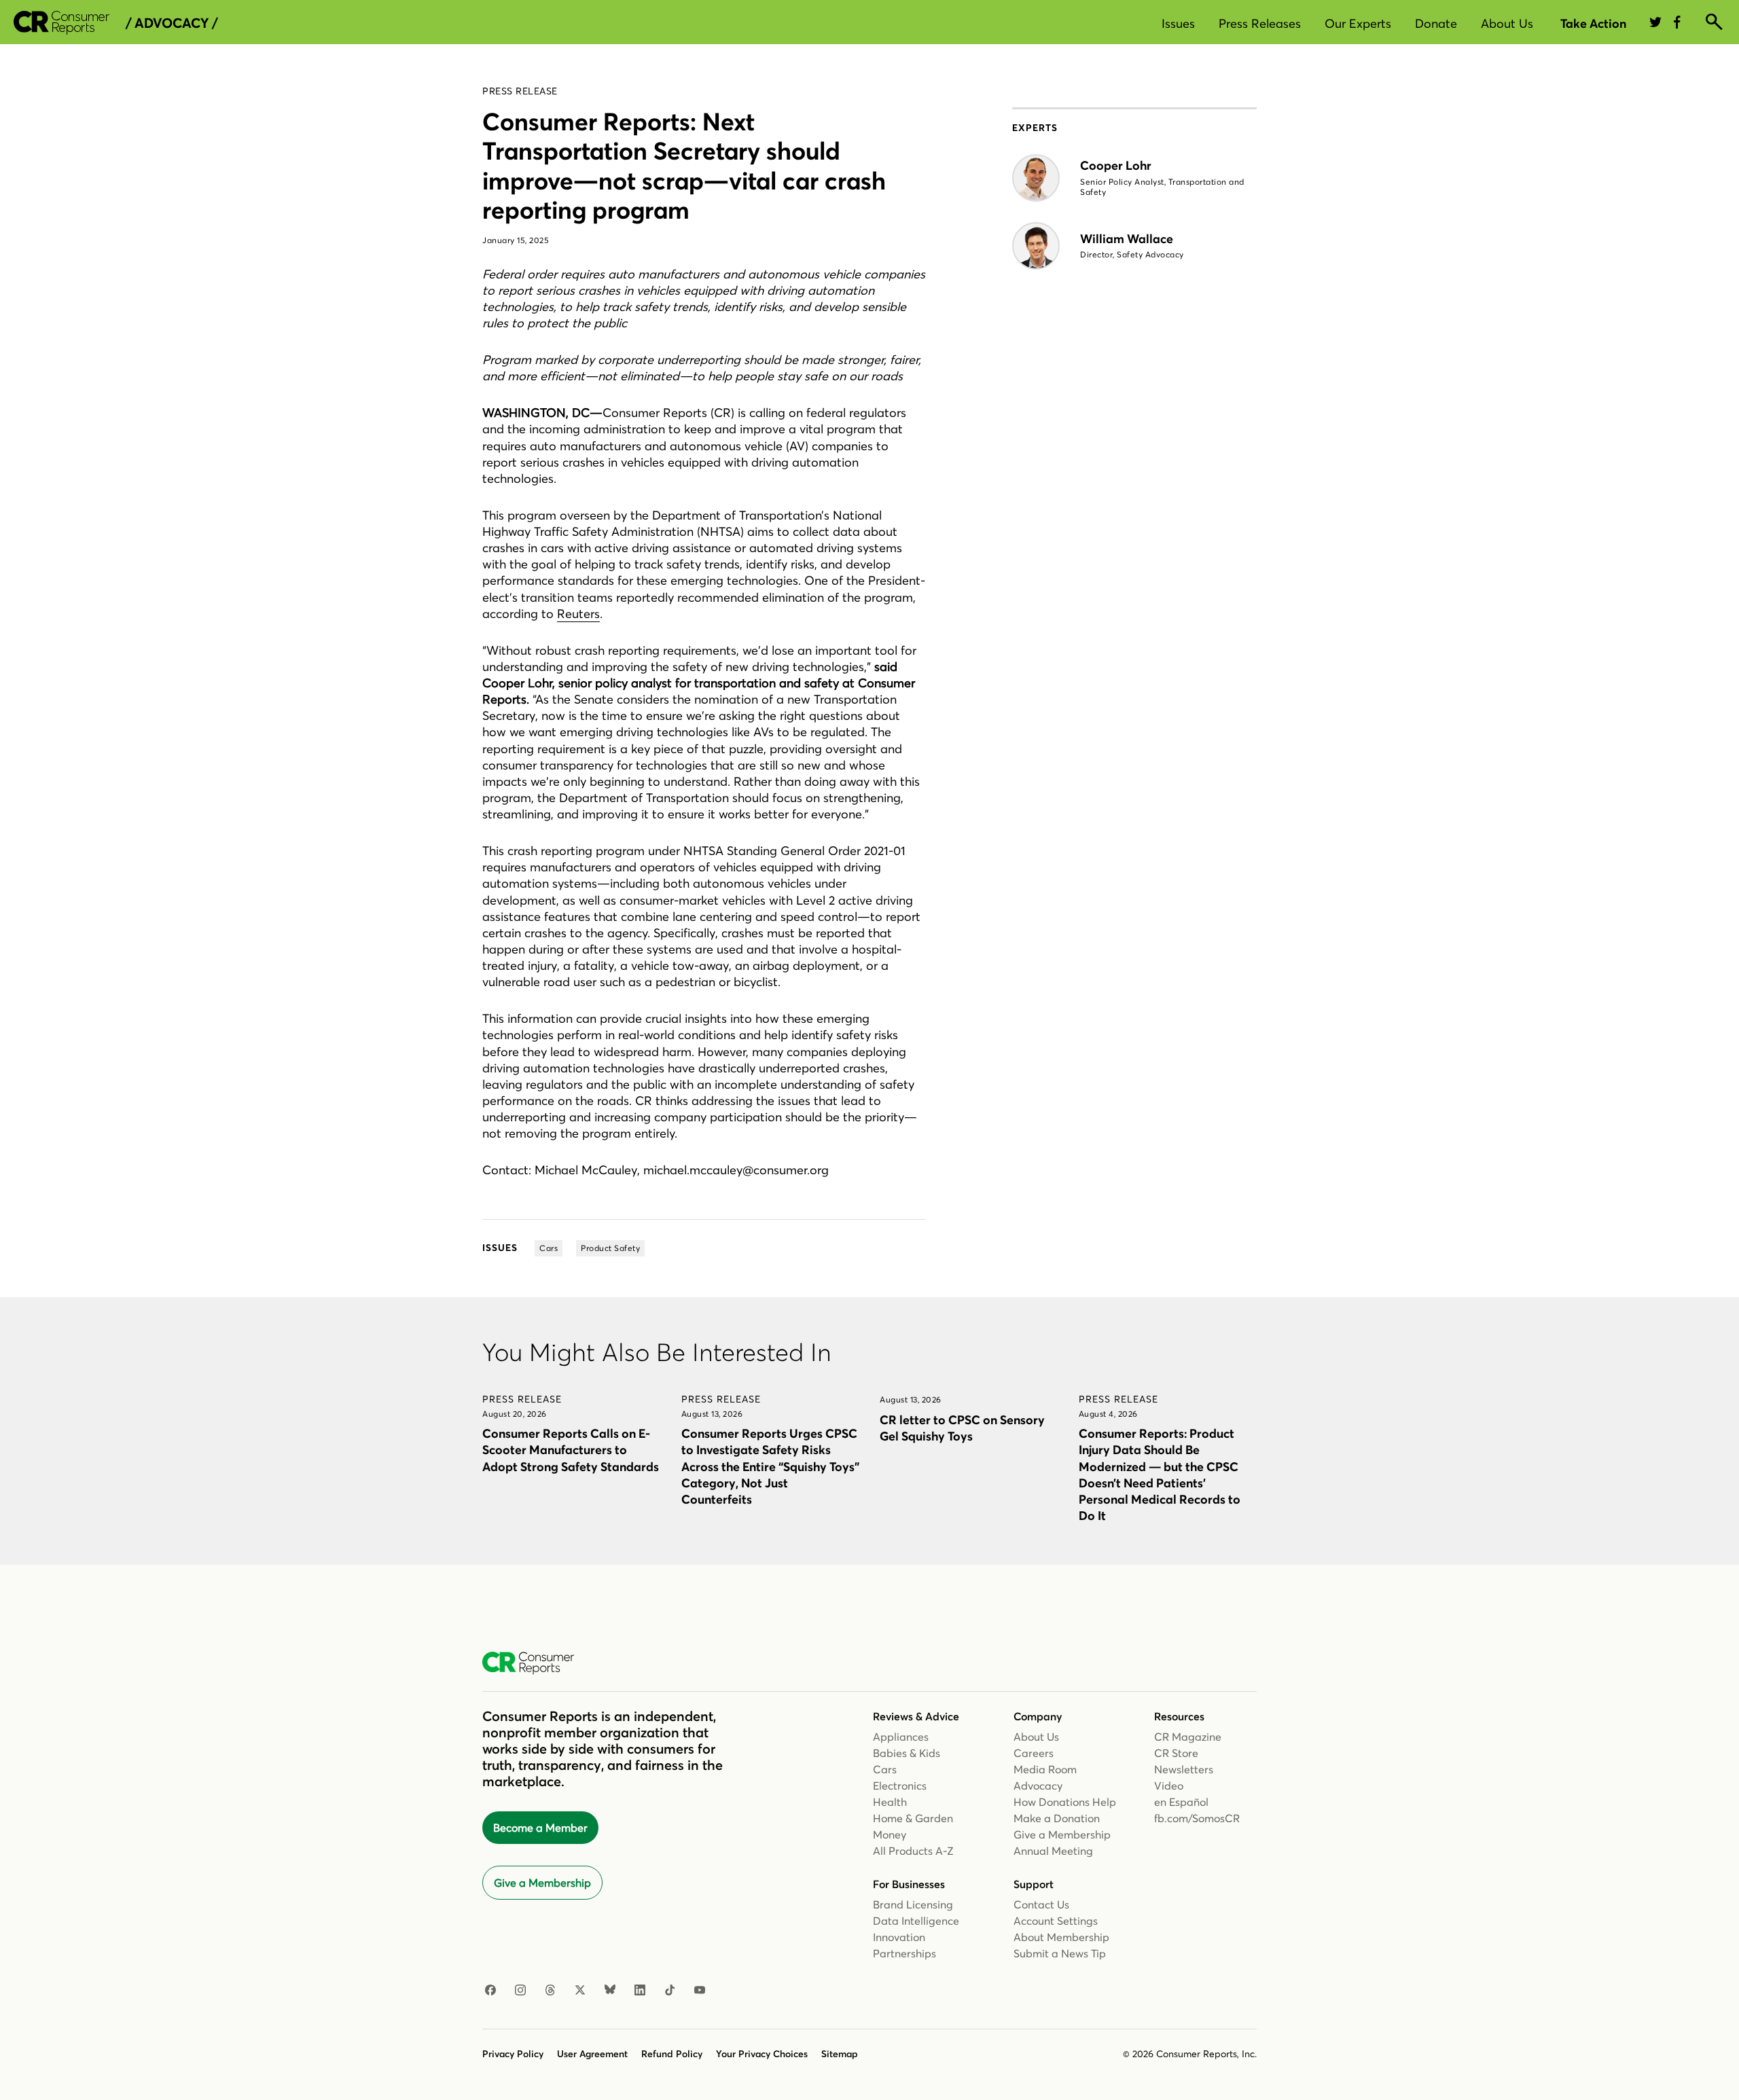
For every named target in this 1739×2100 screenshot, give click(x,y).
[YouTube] (700, 1991)
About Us (1507, 23)
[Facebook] (490, 1991)
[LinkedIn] (640, 1991)
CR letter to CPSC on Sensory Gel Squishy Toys (962, 1428)
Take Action (1593, 23)
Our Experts (1358, 23)
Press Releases (1260, 23)
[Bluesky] (610, 1991)
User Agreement (592, 2054)
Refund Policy (672, 2054)
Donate (1436, 23)
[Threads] (550, 1991)
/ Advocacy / (172, 23)
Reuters (578, 614)
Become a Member (540, 1828)
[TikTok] (670, 1991)
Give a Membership (542, 1883)
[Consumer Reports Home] (535, 1663)
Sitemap (840, 2054)
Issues (1178, 23)
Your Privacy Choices (762, 2054)
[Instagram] (520, 1991)
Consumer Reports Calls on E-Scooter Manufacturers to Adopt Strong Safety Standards (571, 1450)
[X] (580, 1991)
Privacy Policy (513, 2054)
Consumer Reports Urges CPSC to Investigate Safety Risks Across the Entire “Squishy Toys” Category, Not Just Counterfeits (770, 1466)
